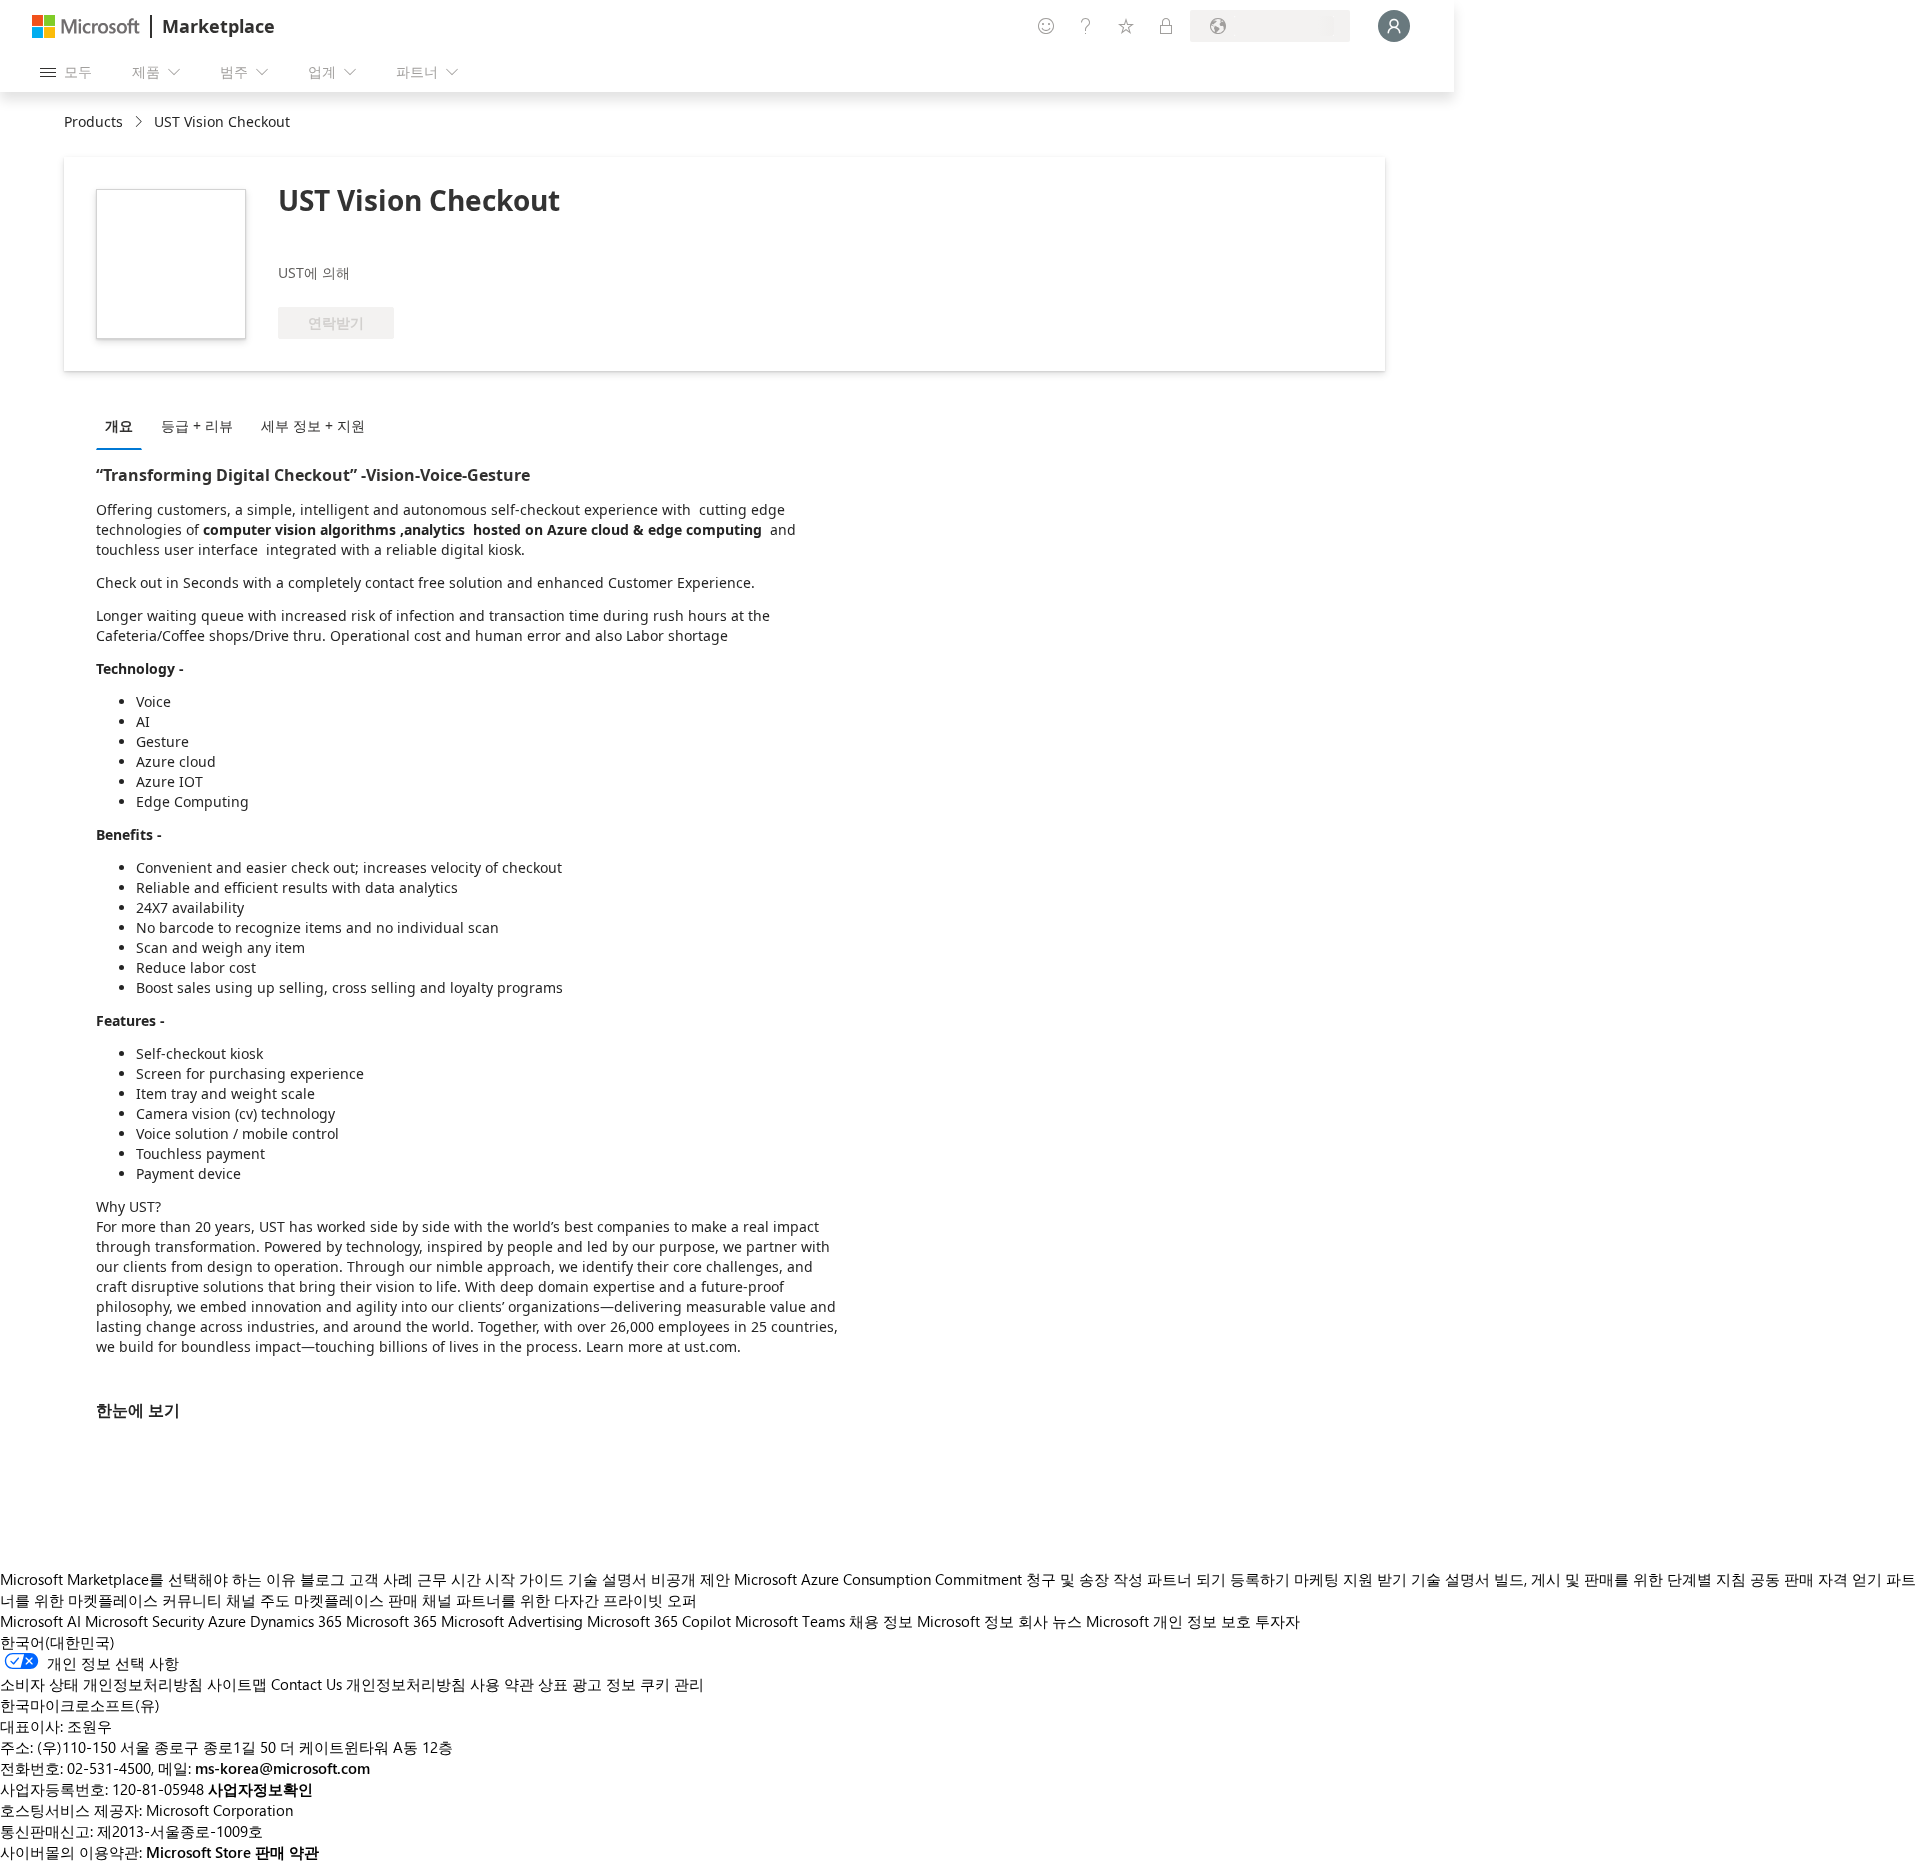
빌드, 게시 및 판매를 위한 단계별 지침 (1620, 1579)
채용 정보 (881, 1621)
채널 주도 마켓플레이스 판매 (322, 1600)
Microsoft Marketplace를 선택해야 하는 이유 (148, 1579)
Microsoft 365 (391, 1621)
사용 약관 (502, 1684)
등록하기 (1260, 1579)
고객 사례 (381, 1579)
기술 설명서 (607, 1579)
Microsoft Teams (790, 1621)
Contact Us (306, 1684)
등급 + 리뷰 (197, 425)
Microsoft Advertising (512, 1621)
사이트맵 (237, 1684)
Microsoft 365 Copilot (659, 1621)
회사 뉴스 (1050, 1621)
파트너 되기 (1186, 1579)
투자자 (1277, 1621)
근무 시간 (449, 1579)
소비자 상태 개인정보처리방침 (101, 1684)
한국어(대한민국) (57, 1642)
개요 (119, 425)
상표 (553, 1684)
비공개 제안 (690, 1579)
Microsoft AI (40, 1621)
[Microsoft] (86, 26)
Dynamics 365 (296, 1621)
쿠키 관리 (672, 1684)
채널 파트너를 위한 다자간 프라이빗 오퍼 (559, 1600)
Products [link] (93, 121)
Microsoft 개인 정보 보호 (1168, 1621)
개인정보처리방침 (406, 1684)
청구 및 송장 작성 (1084, 1579)
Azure (227, 1621)
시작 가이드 (524, 1579)
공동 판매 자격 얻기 (1816, 1579)
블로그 (322, 1579)
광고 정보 (604, 1684)
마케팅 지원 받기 (1350, 1579)
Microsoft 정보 (965, 1621)
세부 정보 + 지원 (313, 425)
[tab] (124, 425)
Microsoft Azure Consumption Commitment (880, 1579)
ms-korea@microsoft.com (282, 1768)
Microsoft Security (144, 1621)
